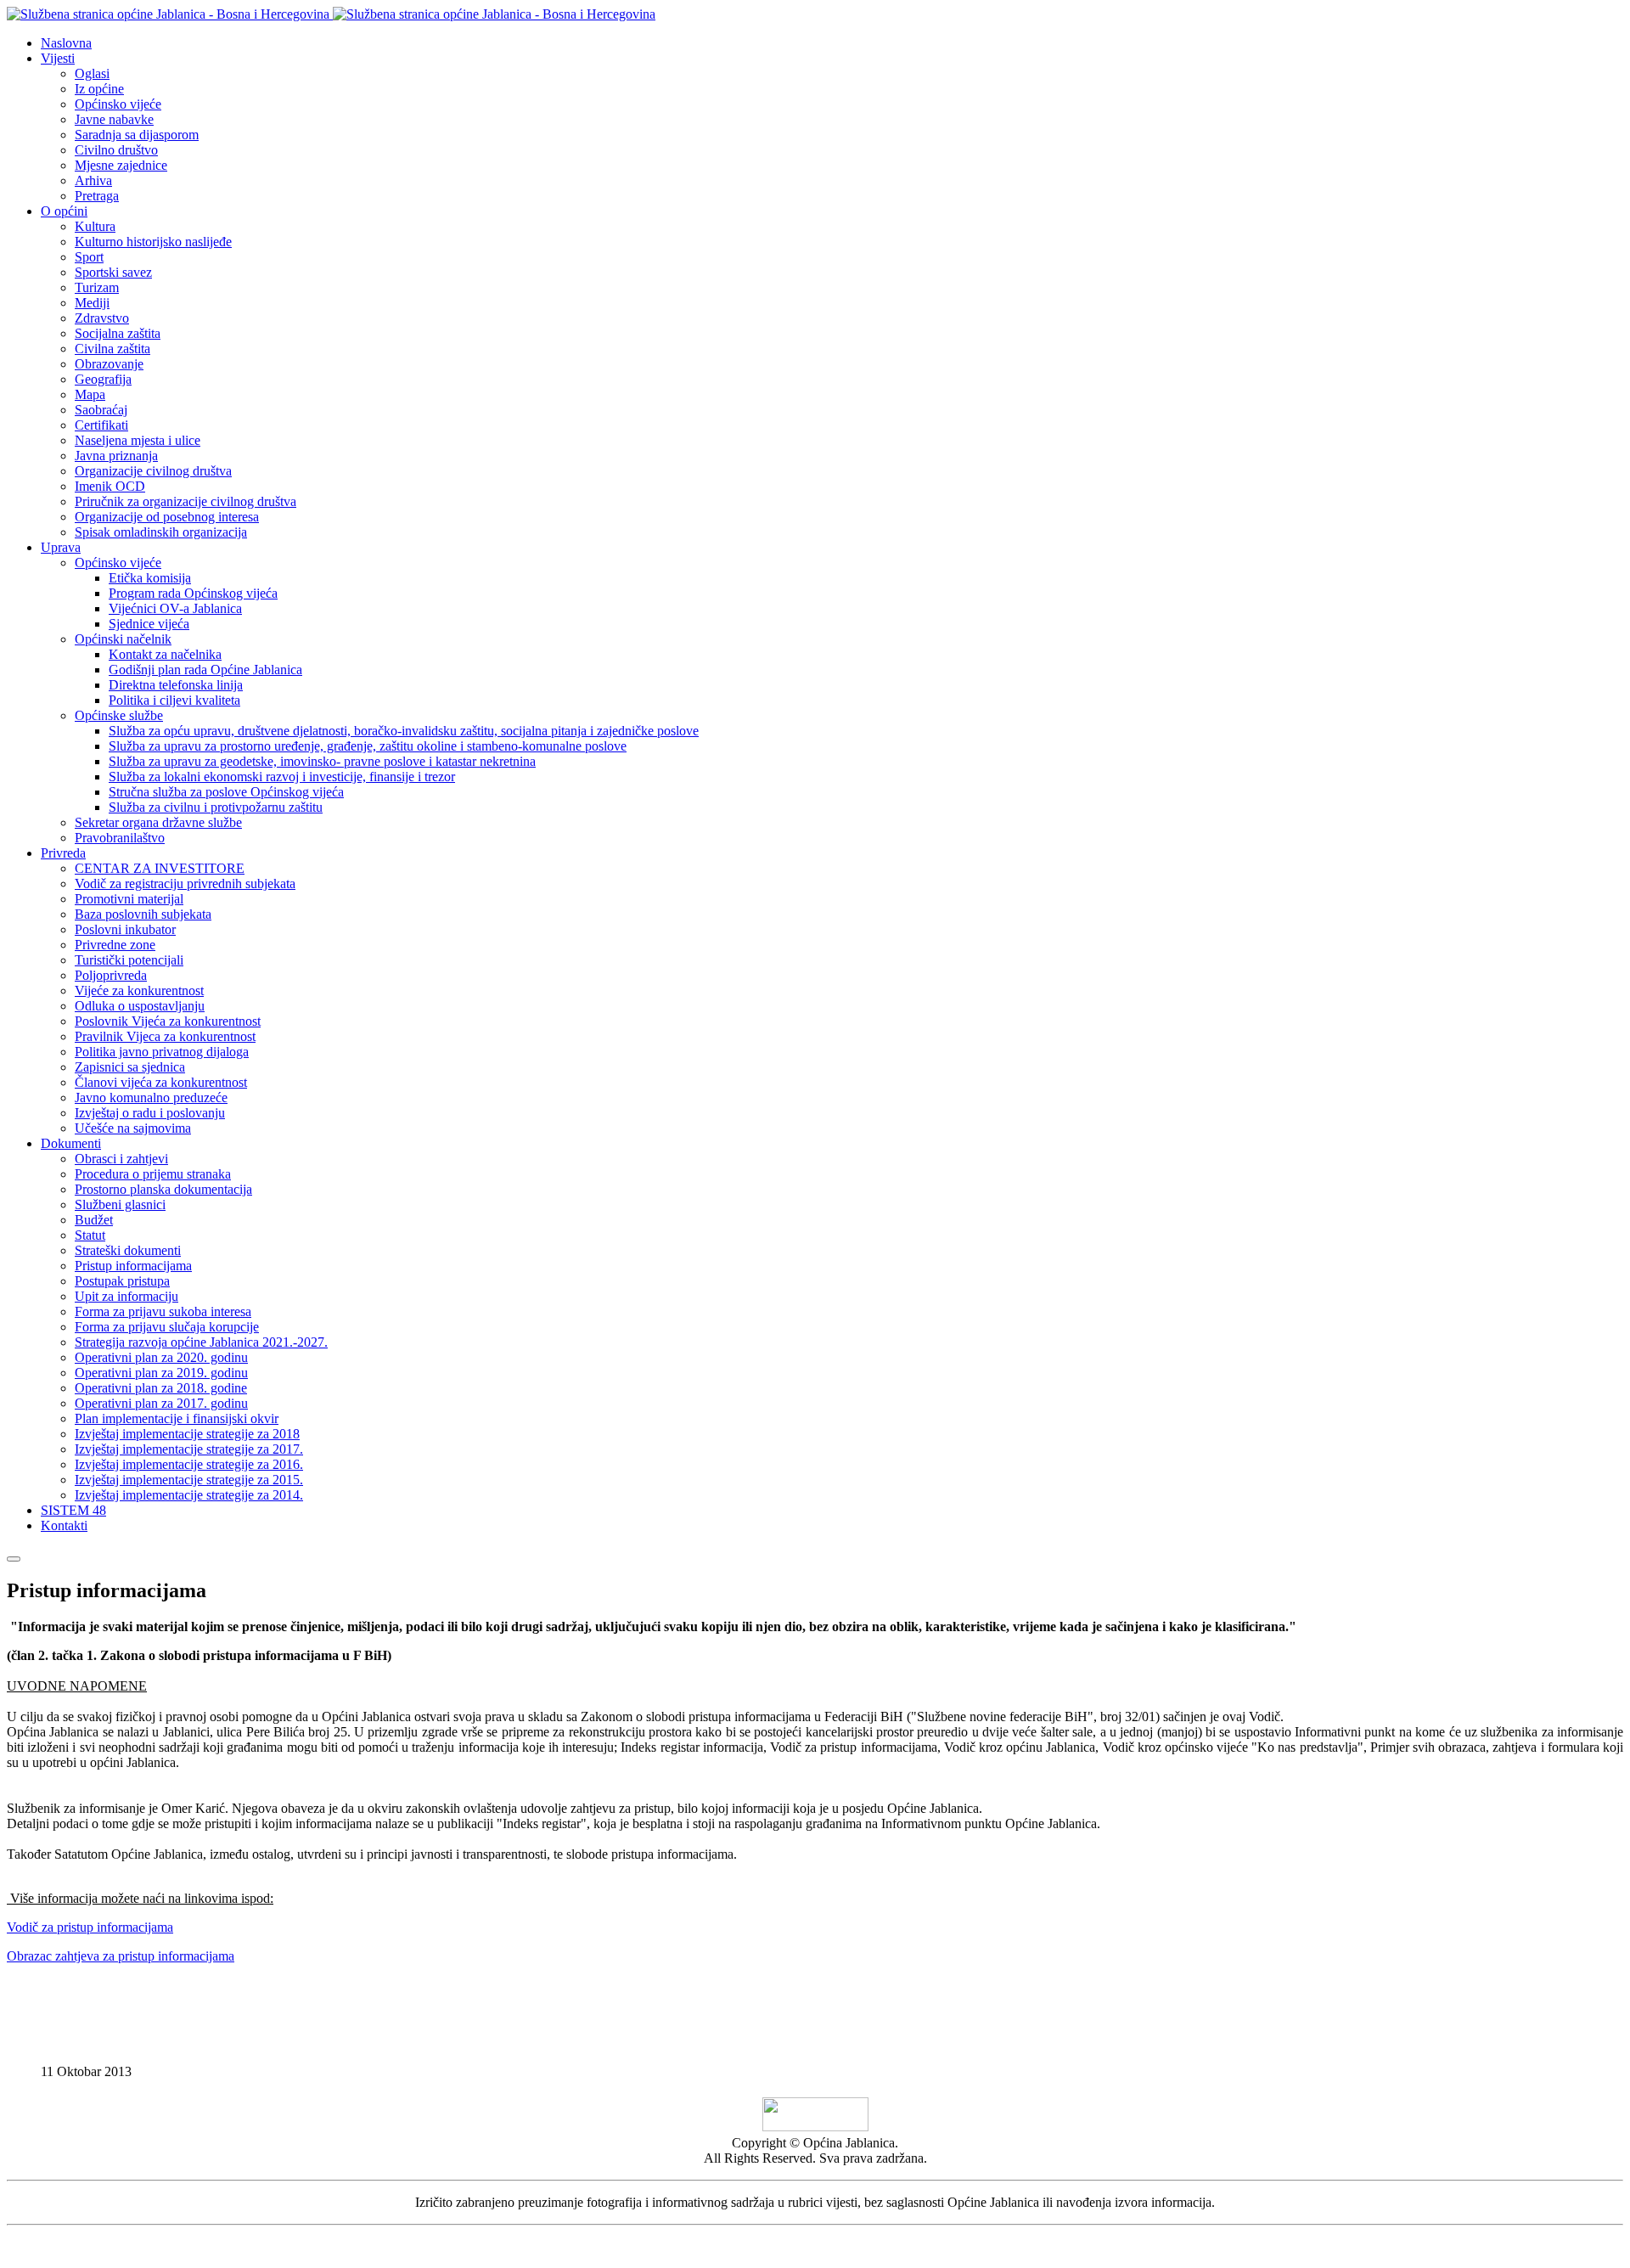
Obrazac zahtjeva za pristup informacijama (121, 1956)
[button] (58, 58)
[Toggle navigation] (14, 1559)
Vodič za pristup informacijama (90, 1927)
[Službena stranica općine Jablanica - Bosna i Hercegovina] (331, 14)
